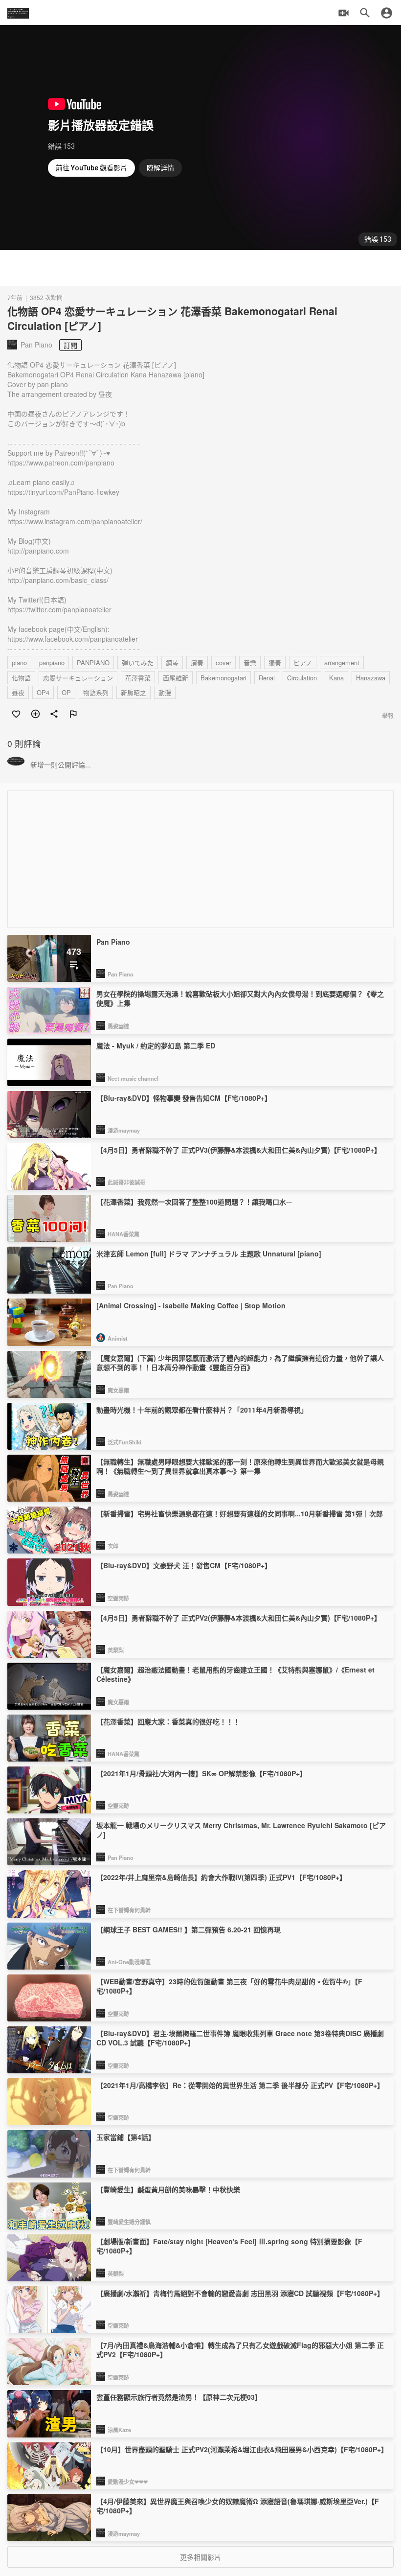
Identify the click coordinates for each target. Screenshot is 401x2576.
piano (19, 662)
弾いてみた (138, 662)
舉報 (388, 715)
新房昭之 (134, 692)
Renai (267, 678)
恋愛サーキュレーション (78, 678)
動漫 (165, 692)
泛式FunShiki (124, 1442)
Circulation (302, 678)
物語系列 (96, 692)
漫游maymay (124, 1130)
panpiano (52, 662)
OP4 (43, 692)
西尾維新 (176, 678)
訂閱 (70, 345)
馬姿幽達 (118, 1026)
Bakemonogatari (223, 678)
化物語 (21, 678)
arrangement (342, 662)
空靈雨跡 (118, 1598)
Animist (118, 1338)
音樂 (250, 662)
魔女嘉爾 (118, 1390)
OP (66, 692)
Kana (336, 678)
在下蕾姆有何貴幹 (129, 1910)
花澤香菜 (138, 678)
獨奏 (275, 662)
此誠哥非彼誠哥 (126, 1182)
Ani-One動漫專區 (129, 1962)
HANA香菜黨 (123, 1234)
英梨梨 (116, 1650)
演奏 (197, 662)
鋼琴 (172, 662)
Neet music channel (133, 1078)
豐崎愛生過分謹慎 (129, 2222)
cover (223, 662)
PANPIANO (93, 662)
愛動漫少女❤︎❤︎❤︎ (128, 2482)
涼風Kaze (119, 2430)
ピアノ (303, 662)
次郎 (113, 1546)
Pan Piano (121, 974)
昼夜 (18, 692)
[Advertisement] (200, 268)
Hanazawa (371, 678)
